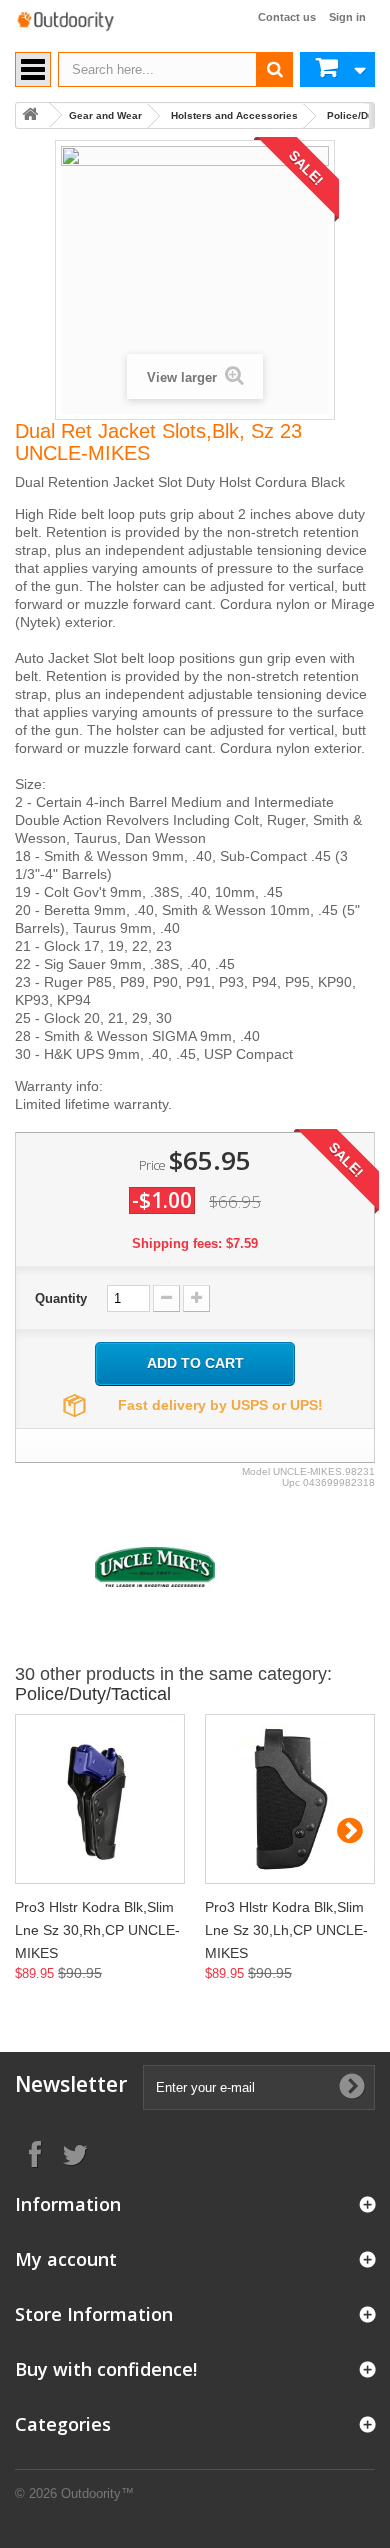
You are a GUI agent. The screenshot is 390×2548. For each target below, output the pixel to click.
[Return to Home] (30, 115)
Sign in (347, 17)
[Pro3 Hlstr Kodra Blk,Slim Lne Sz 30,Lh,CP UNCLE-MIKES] (290, 1799)
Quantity (61, 1298)
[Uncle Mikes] (155, 1565)
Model (256, 1471)
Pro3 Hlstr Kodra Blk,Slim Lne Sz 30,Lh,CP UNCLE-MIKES (286, 1930)
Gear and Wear (105, 115)
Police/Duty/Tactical (93, 1694)
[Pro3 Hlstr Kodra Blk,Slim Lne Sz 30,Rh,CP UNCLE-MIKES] (100, 1799)
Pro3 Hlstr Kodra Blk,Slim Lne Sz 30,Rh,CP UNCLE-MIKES (97, 1930)
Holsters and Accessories (234, 115)
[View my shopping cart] (337, 69)
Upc (291, 1482)
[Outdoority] (65, 21)
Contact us (287, 17)
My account (66, 2259)
